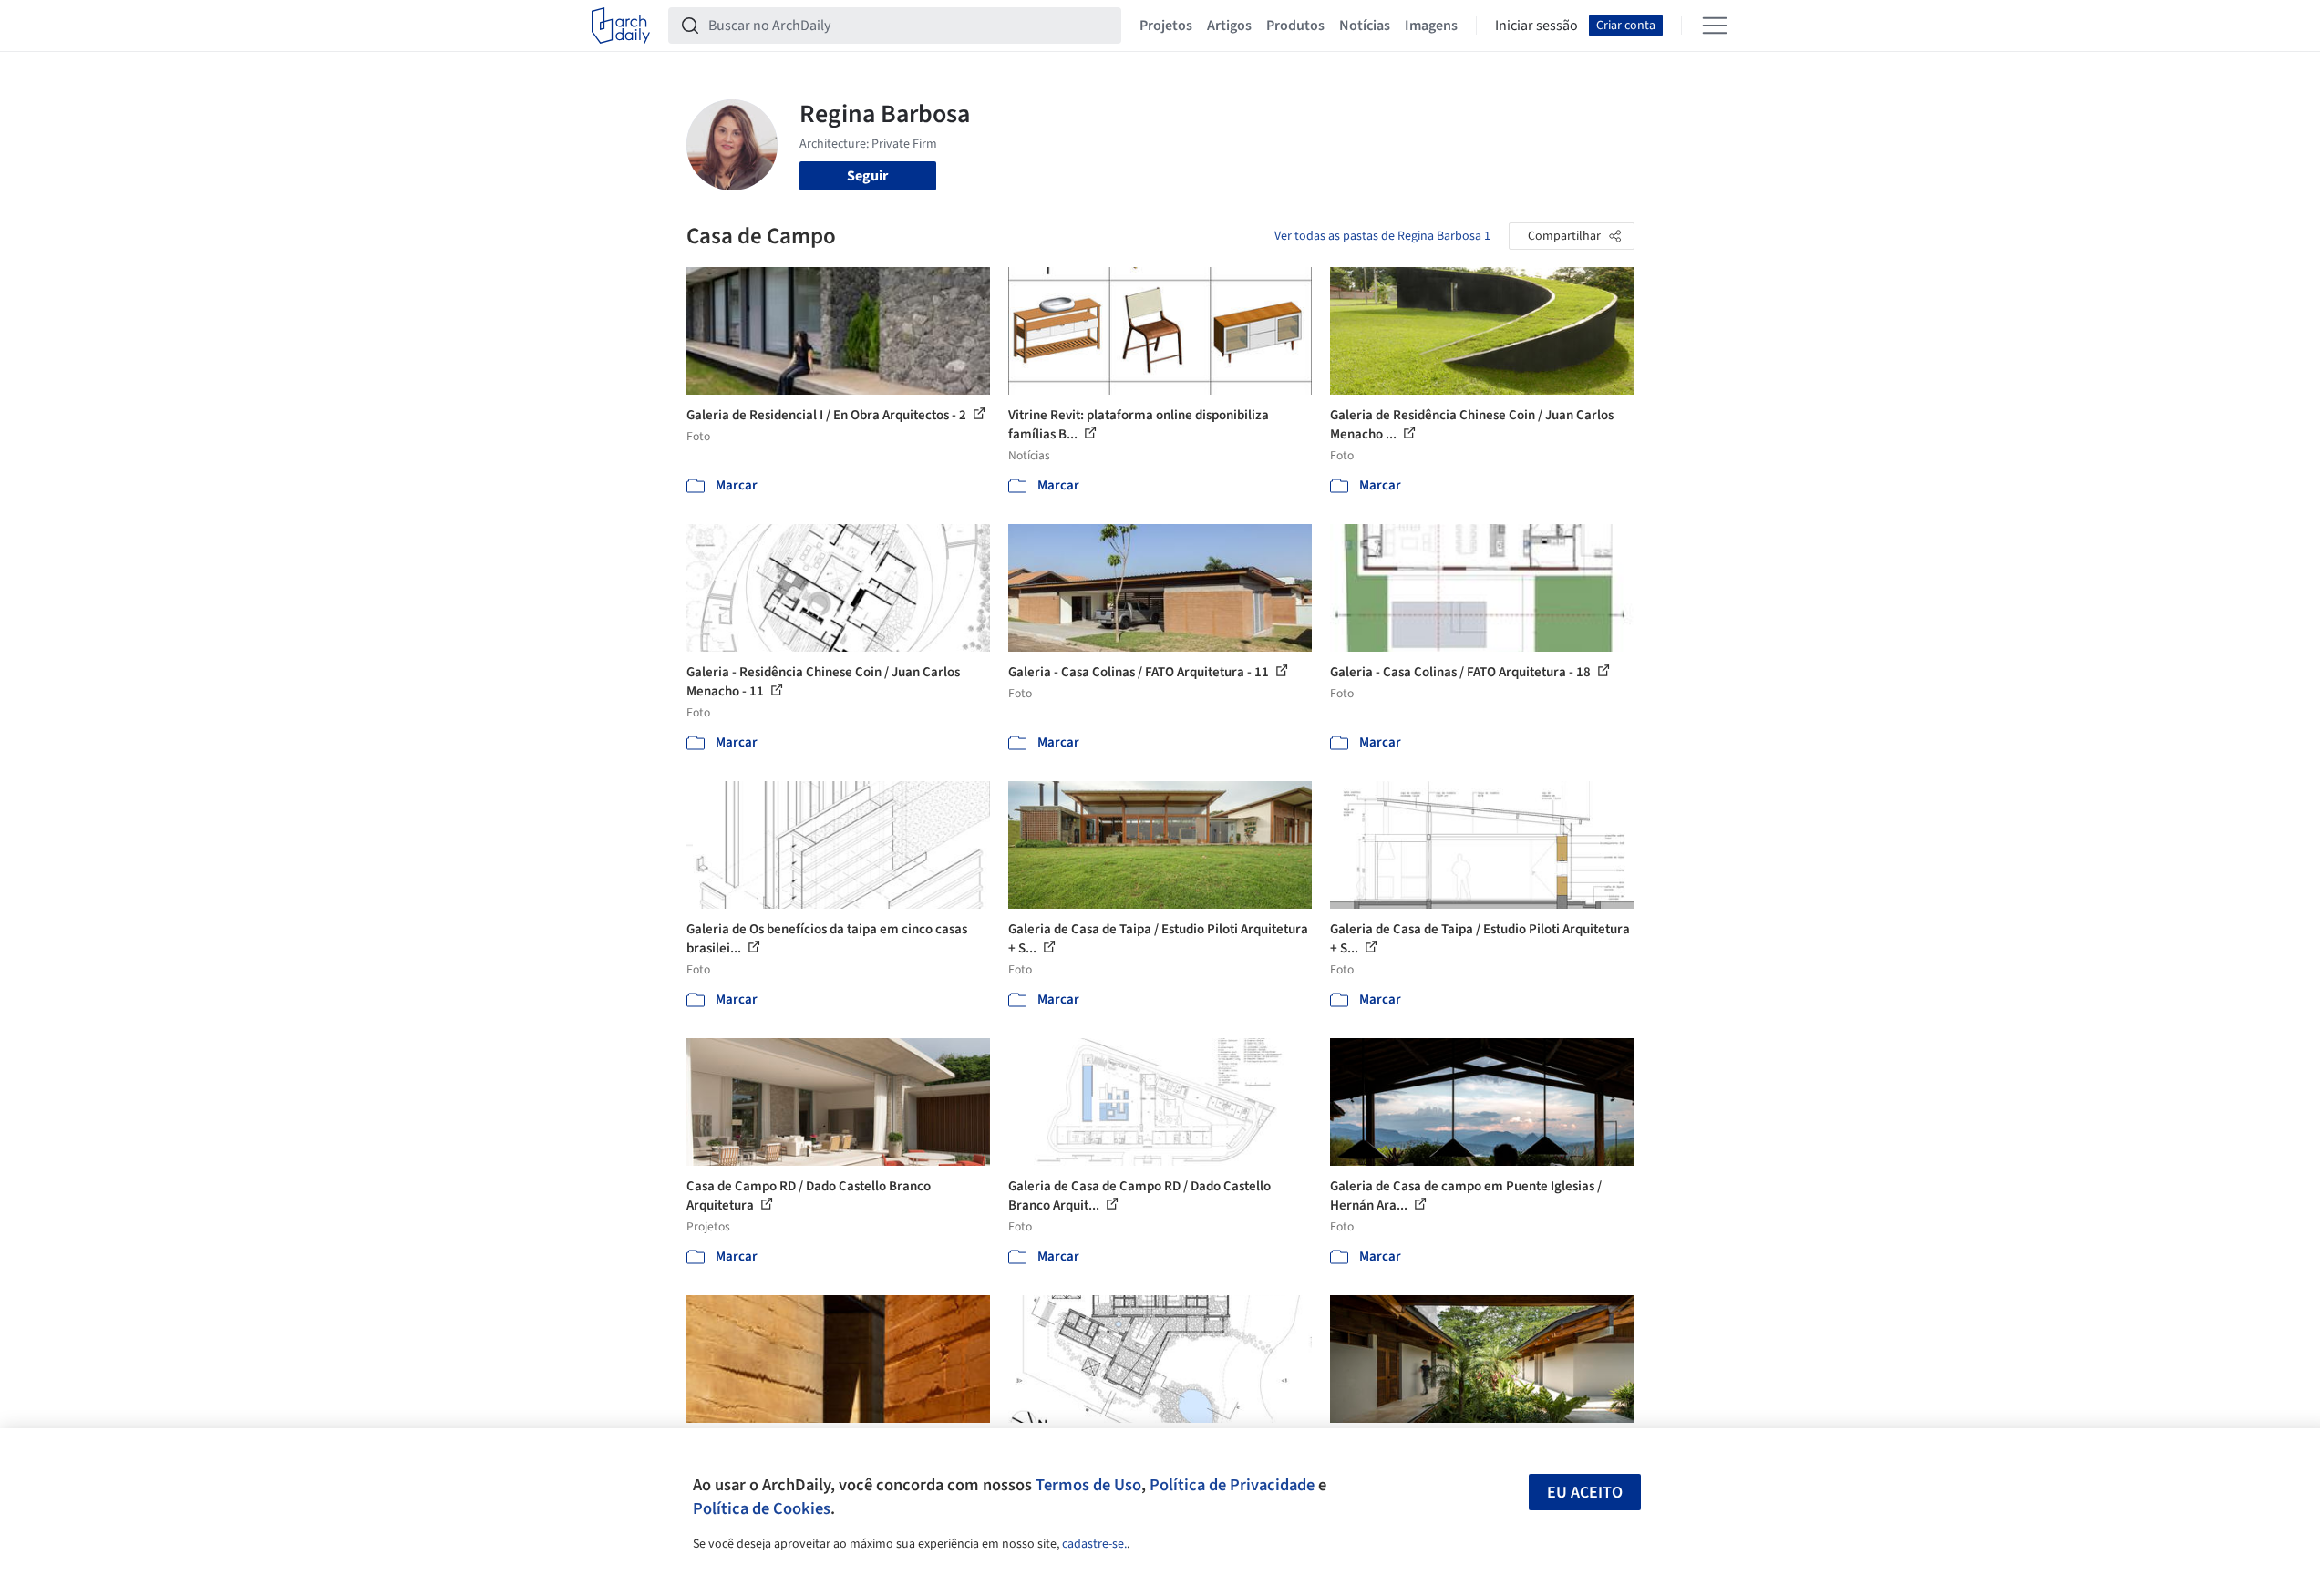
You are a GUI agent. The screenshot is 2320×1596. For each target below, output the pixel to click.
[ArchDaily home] (621, 26)
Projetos (1166, 26)
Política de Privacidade (1232, 1485)
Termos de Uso (1088, 1485)
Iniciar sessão (1536, 26)
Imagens (1431, 26)
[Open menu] (1715, 26)
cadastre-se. (1094, 1544)
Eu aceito (1585, 1493)
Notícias (1365, 26)
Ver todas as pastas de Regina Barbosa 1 (1382, 236)
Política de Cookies (762, 1508)
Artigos (1229, 26)
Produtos (1295, 26)
